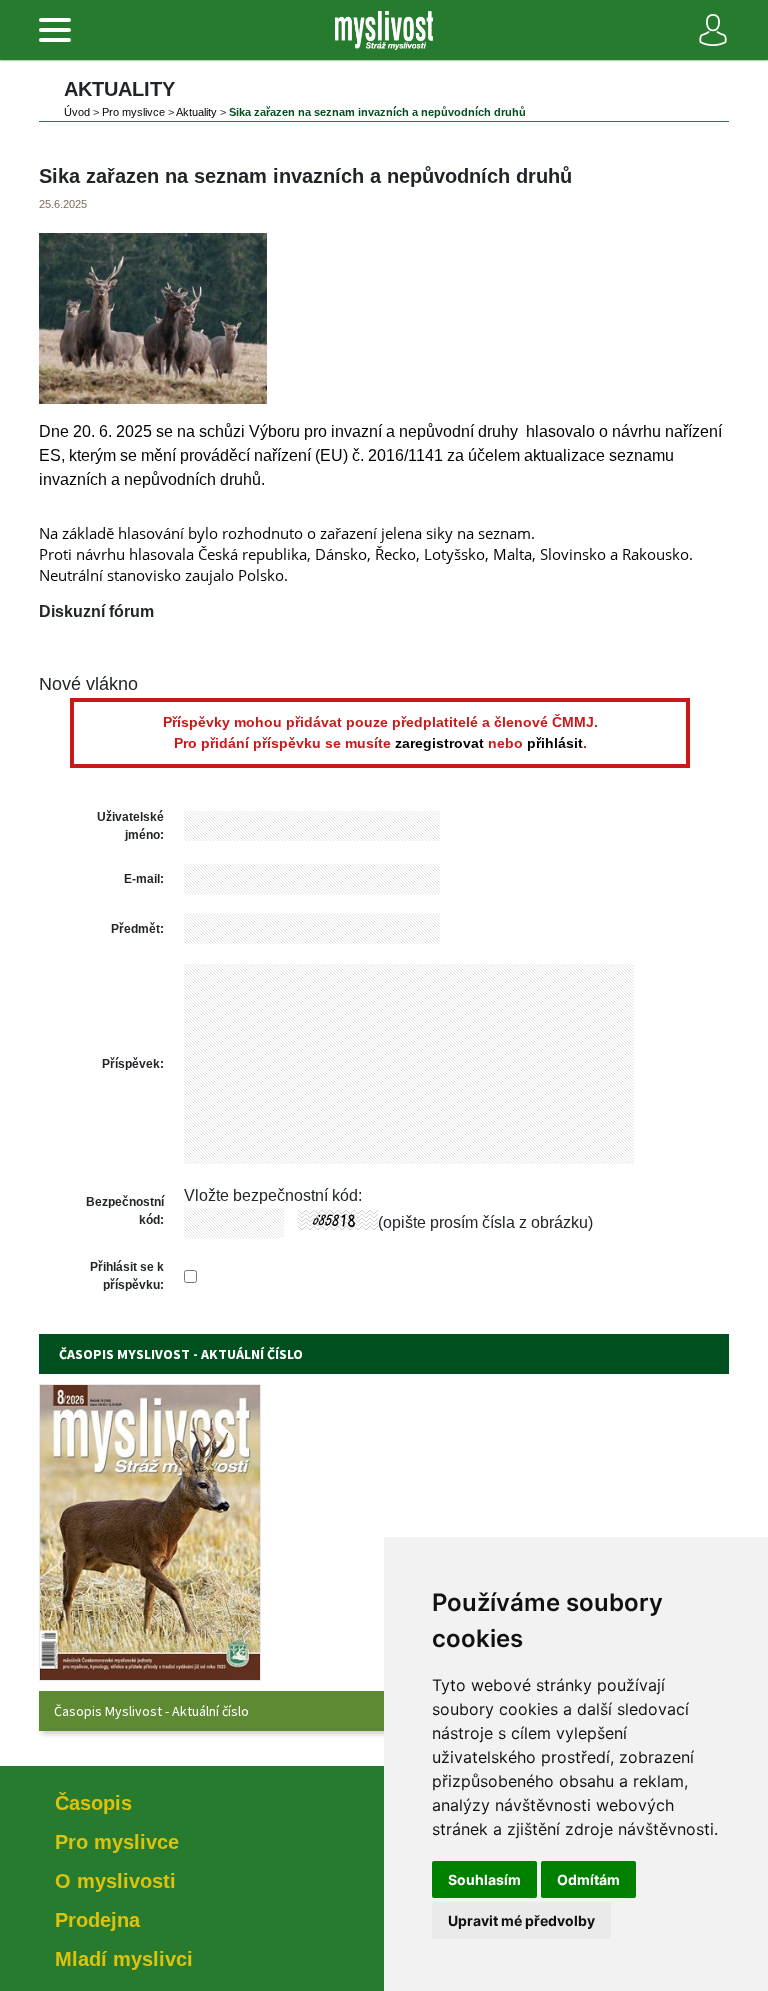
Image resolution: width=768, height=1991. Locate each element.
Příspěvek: (133, 1064)
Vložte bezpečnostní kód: (273, 1195)
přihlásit (555, 743)
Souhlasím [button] (484, 1879)
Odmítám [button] (588, 1879)
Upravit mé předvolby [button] (521, 1920)
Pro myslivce (133, 112)
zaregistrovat (439, 743)
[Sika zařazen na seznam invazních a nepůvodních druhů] (153, 398)
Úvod (77, 112)
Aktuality (196, 112)
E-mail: (144, 879)
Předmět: (137, 929)
